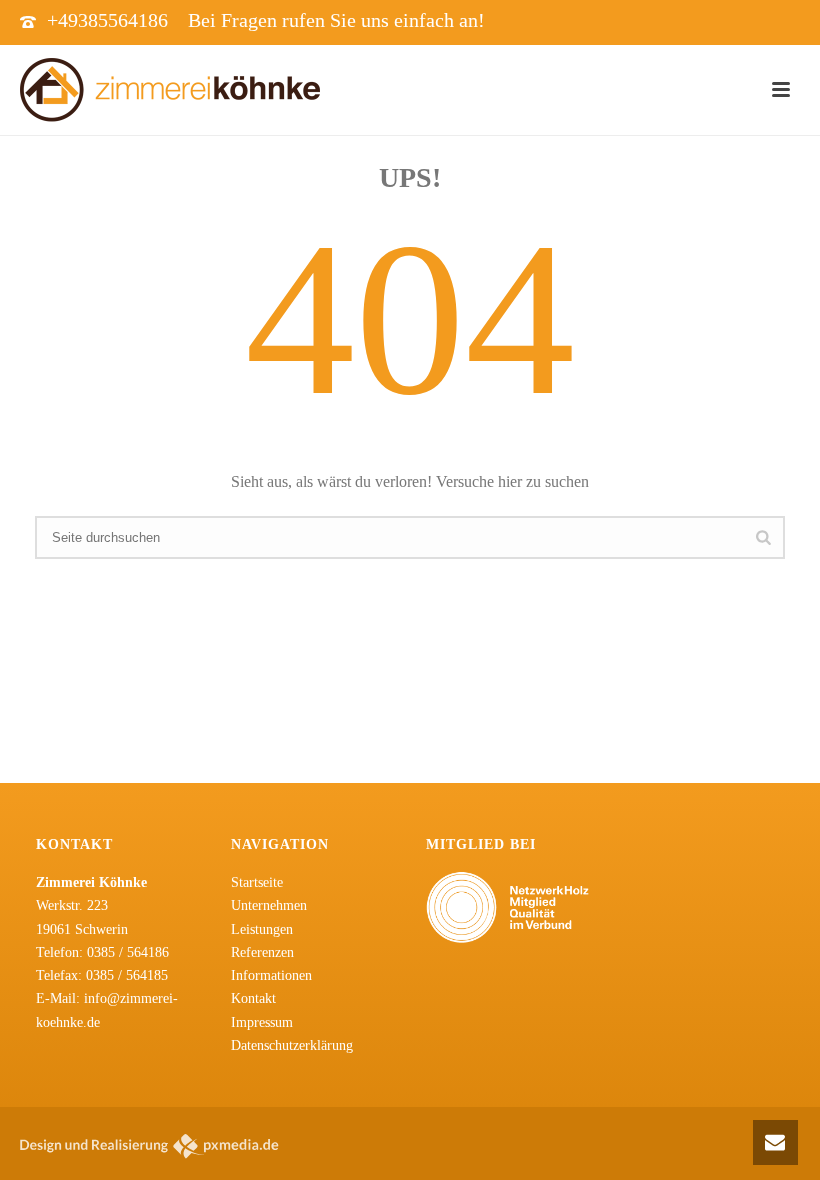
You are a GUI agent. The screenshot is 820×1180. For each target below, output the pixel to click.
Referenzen (262, 952)
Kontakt (253, 998)
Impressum (262, 1022)
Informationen (271, 975)
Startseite (257, 882)
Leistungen (262, 929)
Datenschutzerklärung (292, 1045)
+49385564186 (107, 20)
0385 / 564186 (128, 952)
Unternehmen (269, 905)
